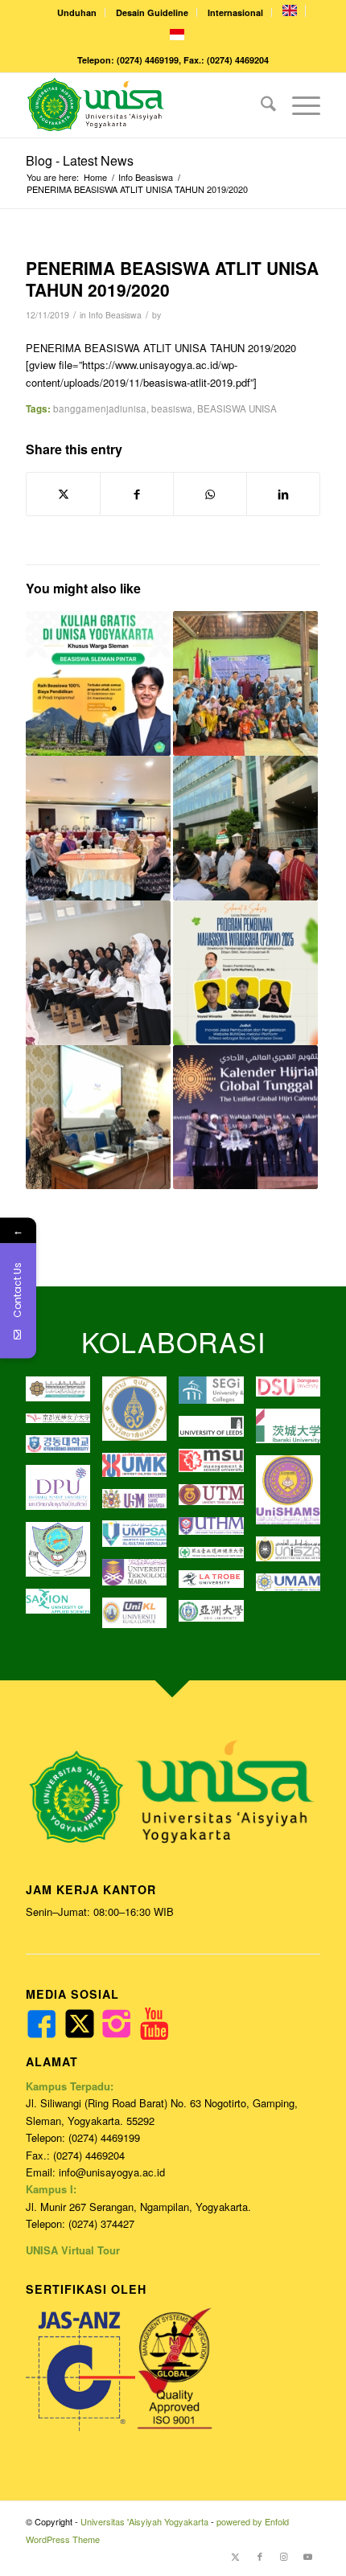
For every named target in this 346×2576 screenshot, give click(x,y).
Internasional (235, 12)
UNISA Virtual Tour (73, 2250)
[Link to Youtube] (308, 2556)
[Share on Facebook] (137, 493)
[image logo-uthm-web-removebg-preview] (217, 1532)
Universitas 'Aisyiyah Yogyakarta (144, 2521)
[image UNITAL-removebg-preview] (64, 1555)
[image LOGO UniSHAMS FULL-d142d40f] (294, 1496)
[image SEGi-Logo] (217, 1396)
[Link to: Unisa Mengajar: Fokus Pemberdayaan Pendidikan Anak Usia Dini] (245, 683)
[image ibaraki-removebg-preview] (294, 1432)
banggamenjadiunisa (100, 408)
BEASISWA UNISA (237, 408)
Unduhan (77, 12)
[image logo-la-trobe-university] (217, 1585)
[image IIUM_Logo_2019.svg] (64, 1395)
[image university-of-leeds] (217, 1432)
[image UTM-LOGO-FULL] (217, 1501)
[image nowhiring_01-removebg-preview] (64, 1450)
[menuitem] (77, 12)
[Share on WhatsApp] (210, 493)
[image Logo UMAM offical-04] (294, 1588)
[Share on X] (63, 494)
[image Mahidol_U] (140, 1415)
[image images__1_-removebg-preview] (64, 1425)
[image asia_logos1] (217, 1616)
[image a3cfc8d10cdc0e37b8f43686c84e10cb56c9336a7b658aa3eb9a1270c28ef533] (217, 1466)
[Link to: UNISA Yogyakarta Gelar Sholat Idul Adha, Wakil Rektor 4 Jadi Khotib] (245, 828)
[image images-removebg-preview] (217, 1559)
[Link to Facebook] (260, 2556)
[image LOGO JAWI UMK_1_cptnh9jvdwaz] (140, 1471)
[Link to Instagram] (284, 2556)
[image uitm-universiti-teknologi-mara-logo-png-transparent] (140, 1579)
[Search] (260, 105)
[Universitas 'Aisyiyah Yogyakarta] (143, 105)
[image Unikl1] (140, 1619)
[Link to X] (236, 2556)
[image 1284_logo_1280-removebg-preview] (294, 1393)
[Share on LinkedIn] (283, 493)
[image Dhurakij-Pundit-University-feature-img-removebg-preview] (64, 1493)
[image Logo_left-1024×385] (294, 1555)
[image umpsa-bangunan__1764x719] (140, 1540)
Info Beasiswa (115, 315)
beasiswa (172, 408)
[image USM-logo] (140, 1505)
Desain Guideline (152, 12)
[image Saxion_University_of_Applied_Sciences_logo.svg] (64, 1608)
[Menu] (298, 105)
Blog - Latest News (80, 160)
